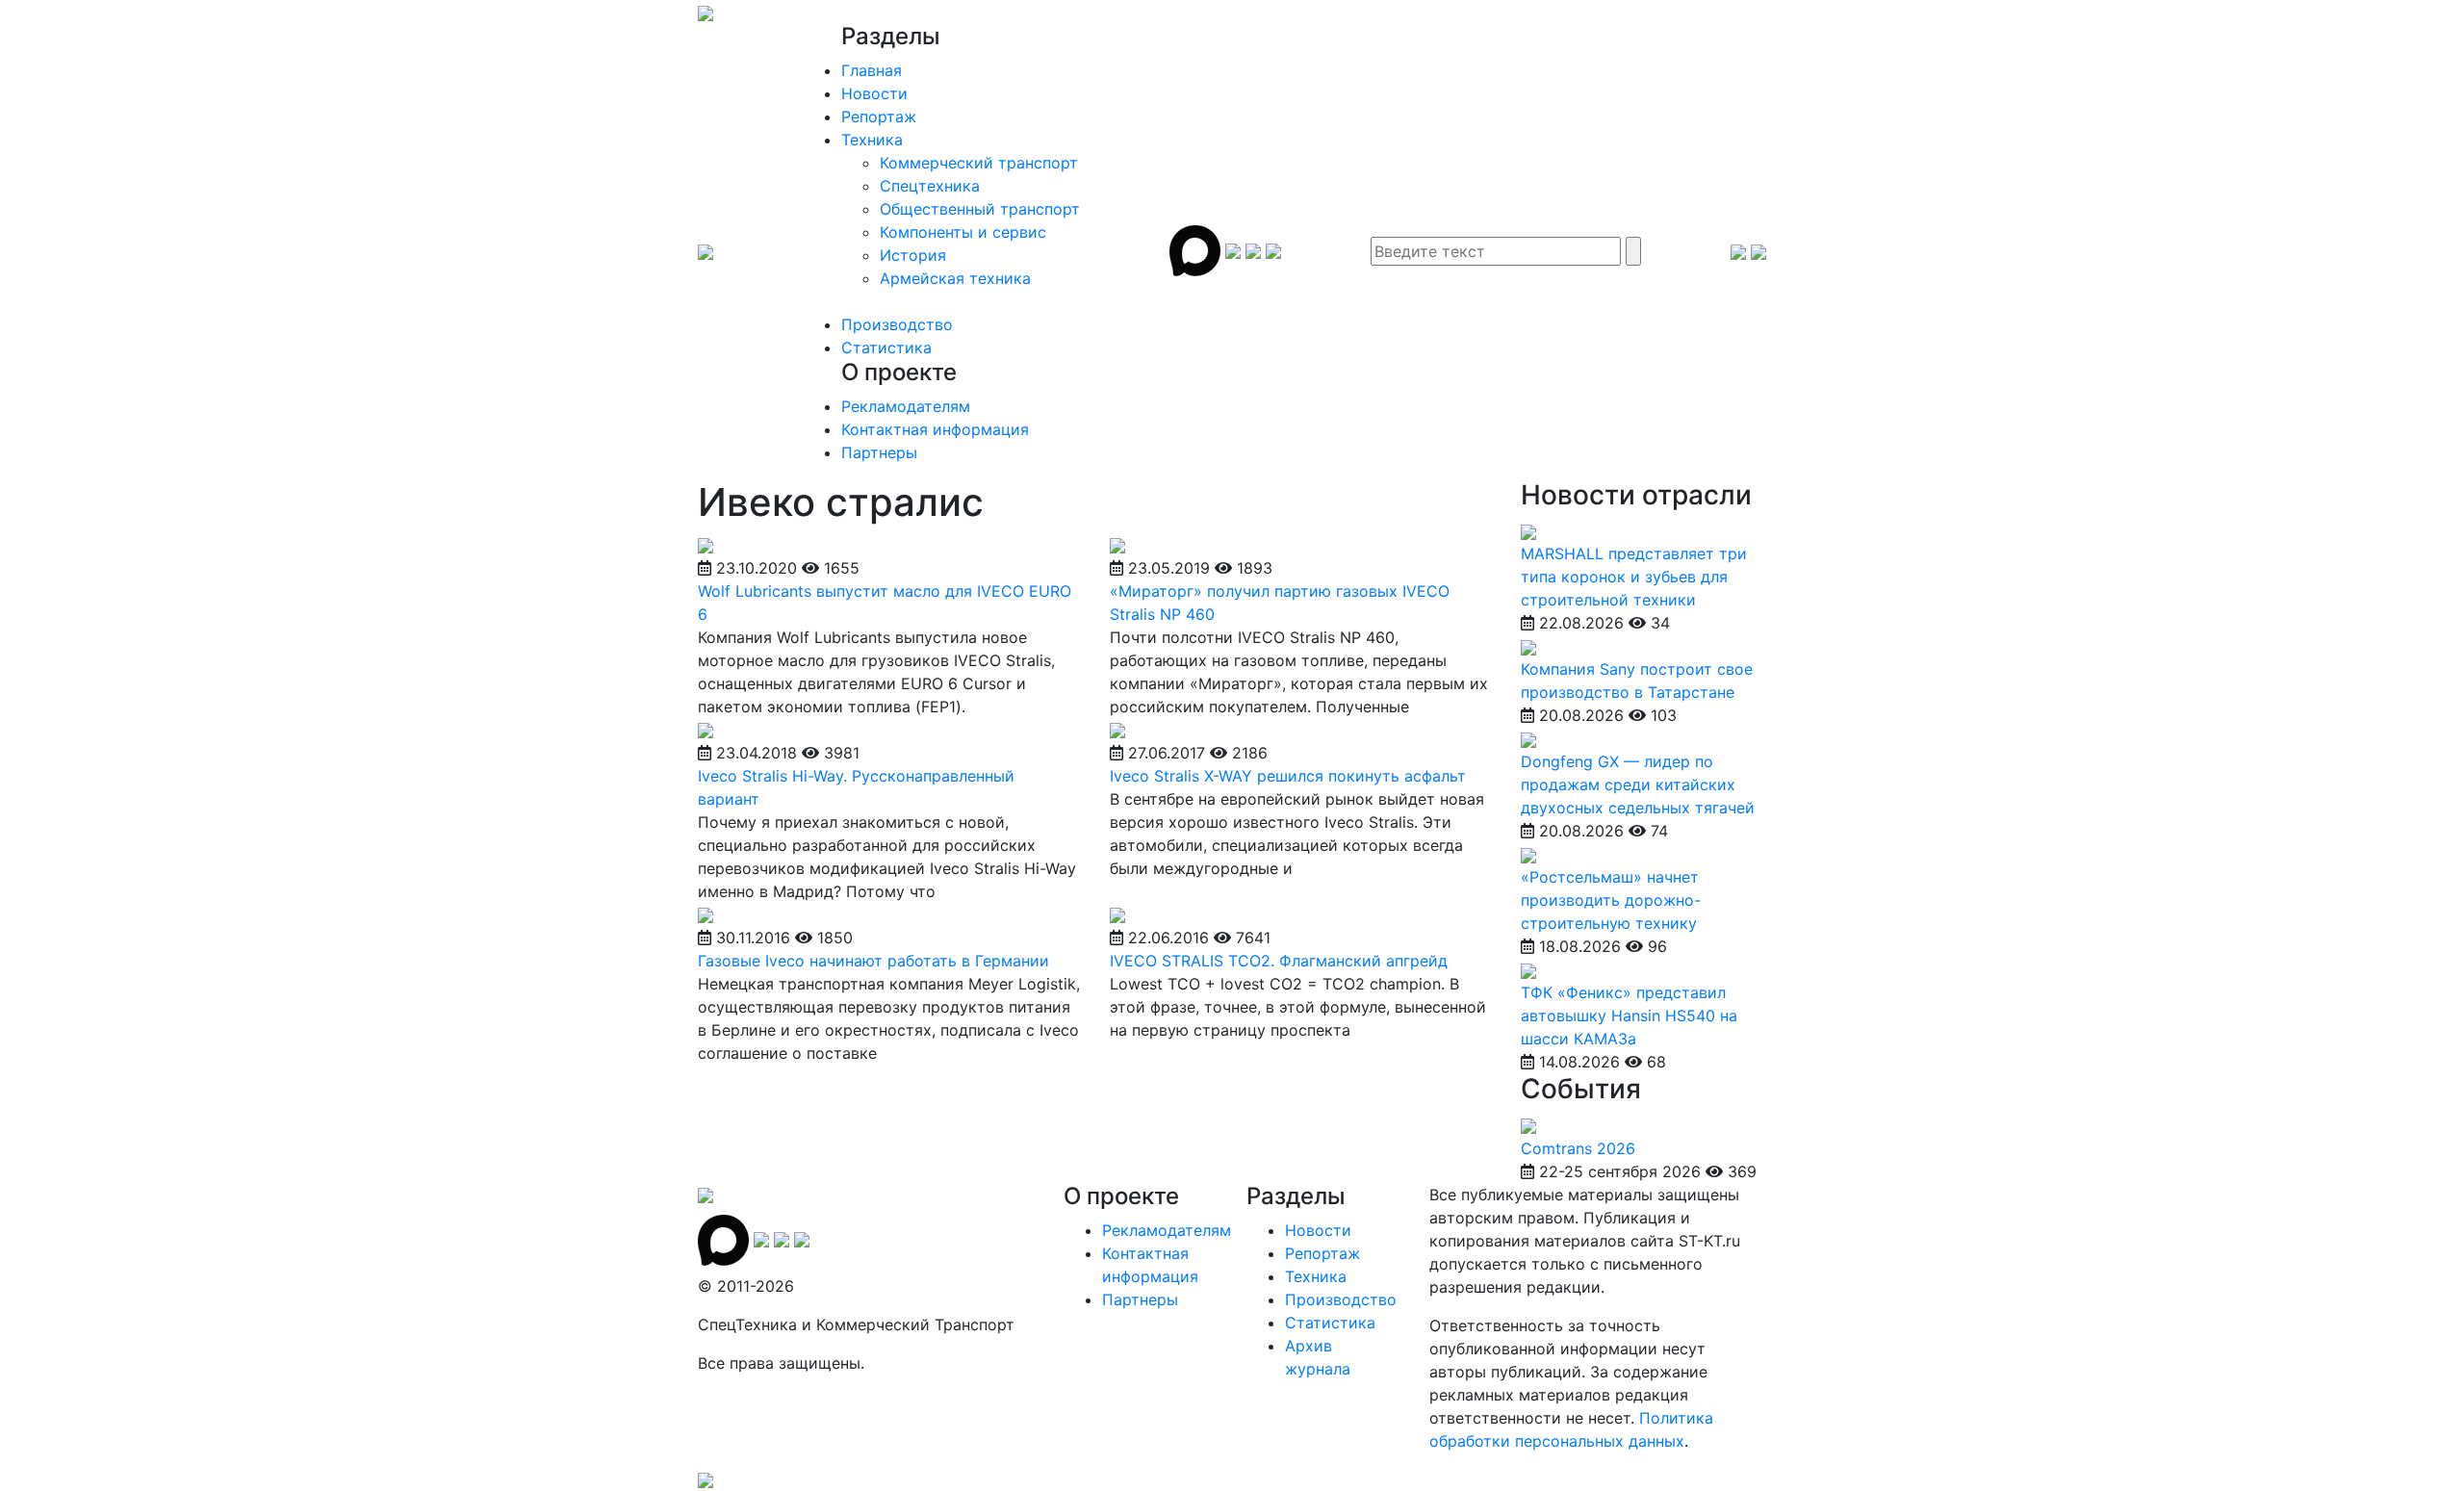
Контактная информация (935, 429)
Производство (897, 324)
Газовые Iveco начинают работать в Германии (873, 961)
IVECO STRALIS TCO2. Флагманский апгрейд (1279, 961)
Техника (872, 140)
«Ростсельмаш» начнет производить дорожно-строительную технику (1611, 900)
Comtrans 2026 (1578, 1148)
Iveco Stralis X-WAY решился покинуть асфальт (1288, 776)
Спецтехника (930, 186)
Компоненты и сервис (963, 232)
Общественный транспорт (980, 209)
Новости (874, 93)
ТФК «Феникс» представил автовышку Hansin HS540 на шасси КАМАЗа (1629, 1015)
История (913, 255)
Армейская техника (955, 278)
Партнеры (879, 452)
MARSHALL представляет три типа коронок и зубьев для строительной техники (1634, 577)
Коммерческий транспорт (979, 163)
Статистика (886, 347)
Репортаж (879, 116)
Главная (872, 70)
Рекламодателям (906, 406)
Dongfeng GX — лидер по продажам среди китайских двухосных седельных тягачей (1638, 784)
